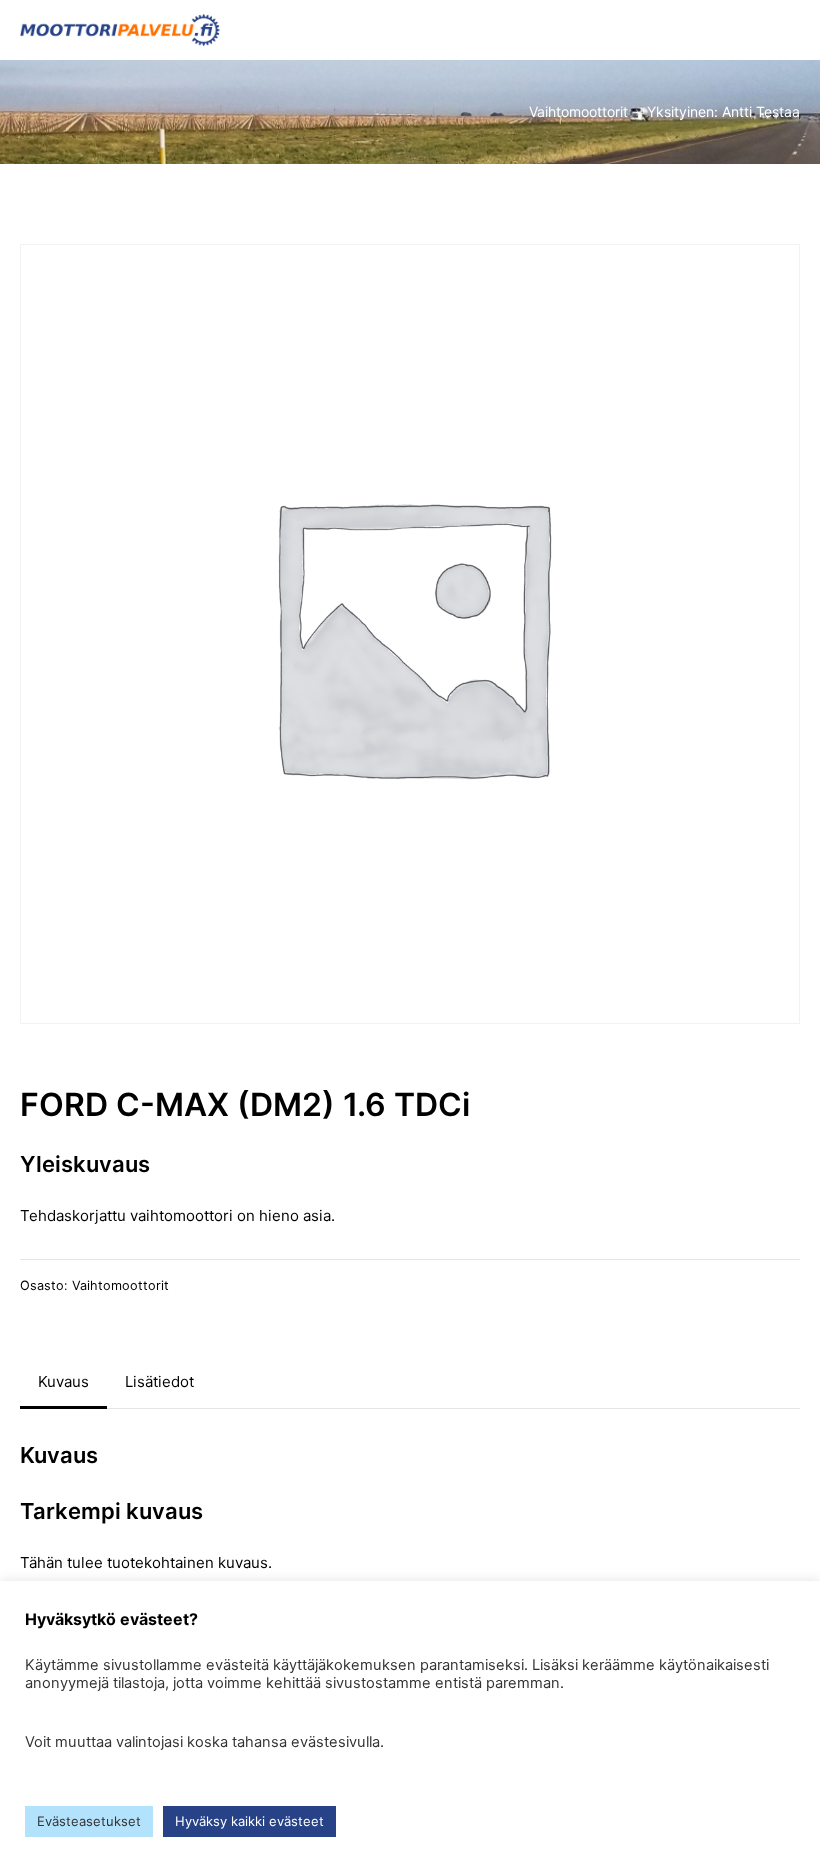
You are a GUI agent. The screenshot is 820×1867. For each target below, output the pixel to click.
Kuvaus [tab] (63, 1381)
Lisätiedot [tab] (159, 1381)
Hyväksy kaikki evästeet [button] (249, 1821)
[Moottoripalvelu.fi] (120, 30)
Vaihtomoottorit (120, 1285)
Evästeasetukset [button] (89, 1821)
